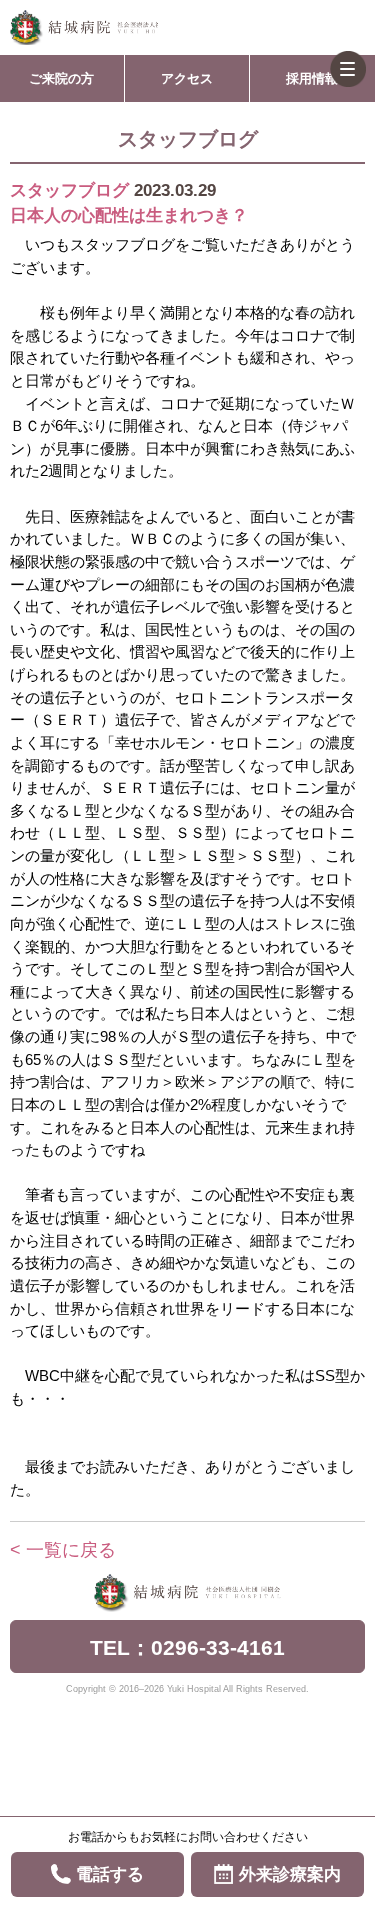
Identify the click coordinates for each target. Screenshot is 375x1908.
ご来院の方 (61, 78)
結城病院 (84, 27)
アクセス (187, 78)
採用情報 (312, 78)
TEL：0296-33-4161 (187, 1647)
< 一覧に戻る (63, 1550)
